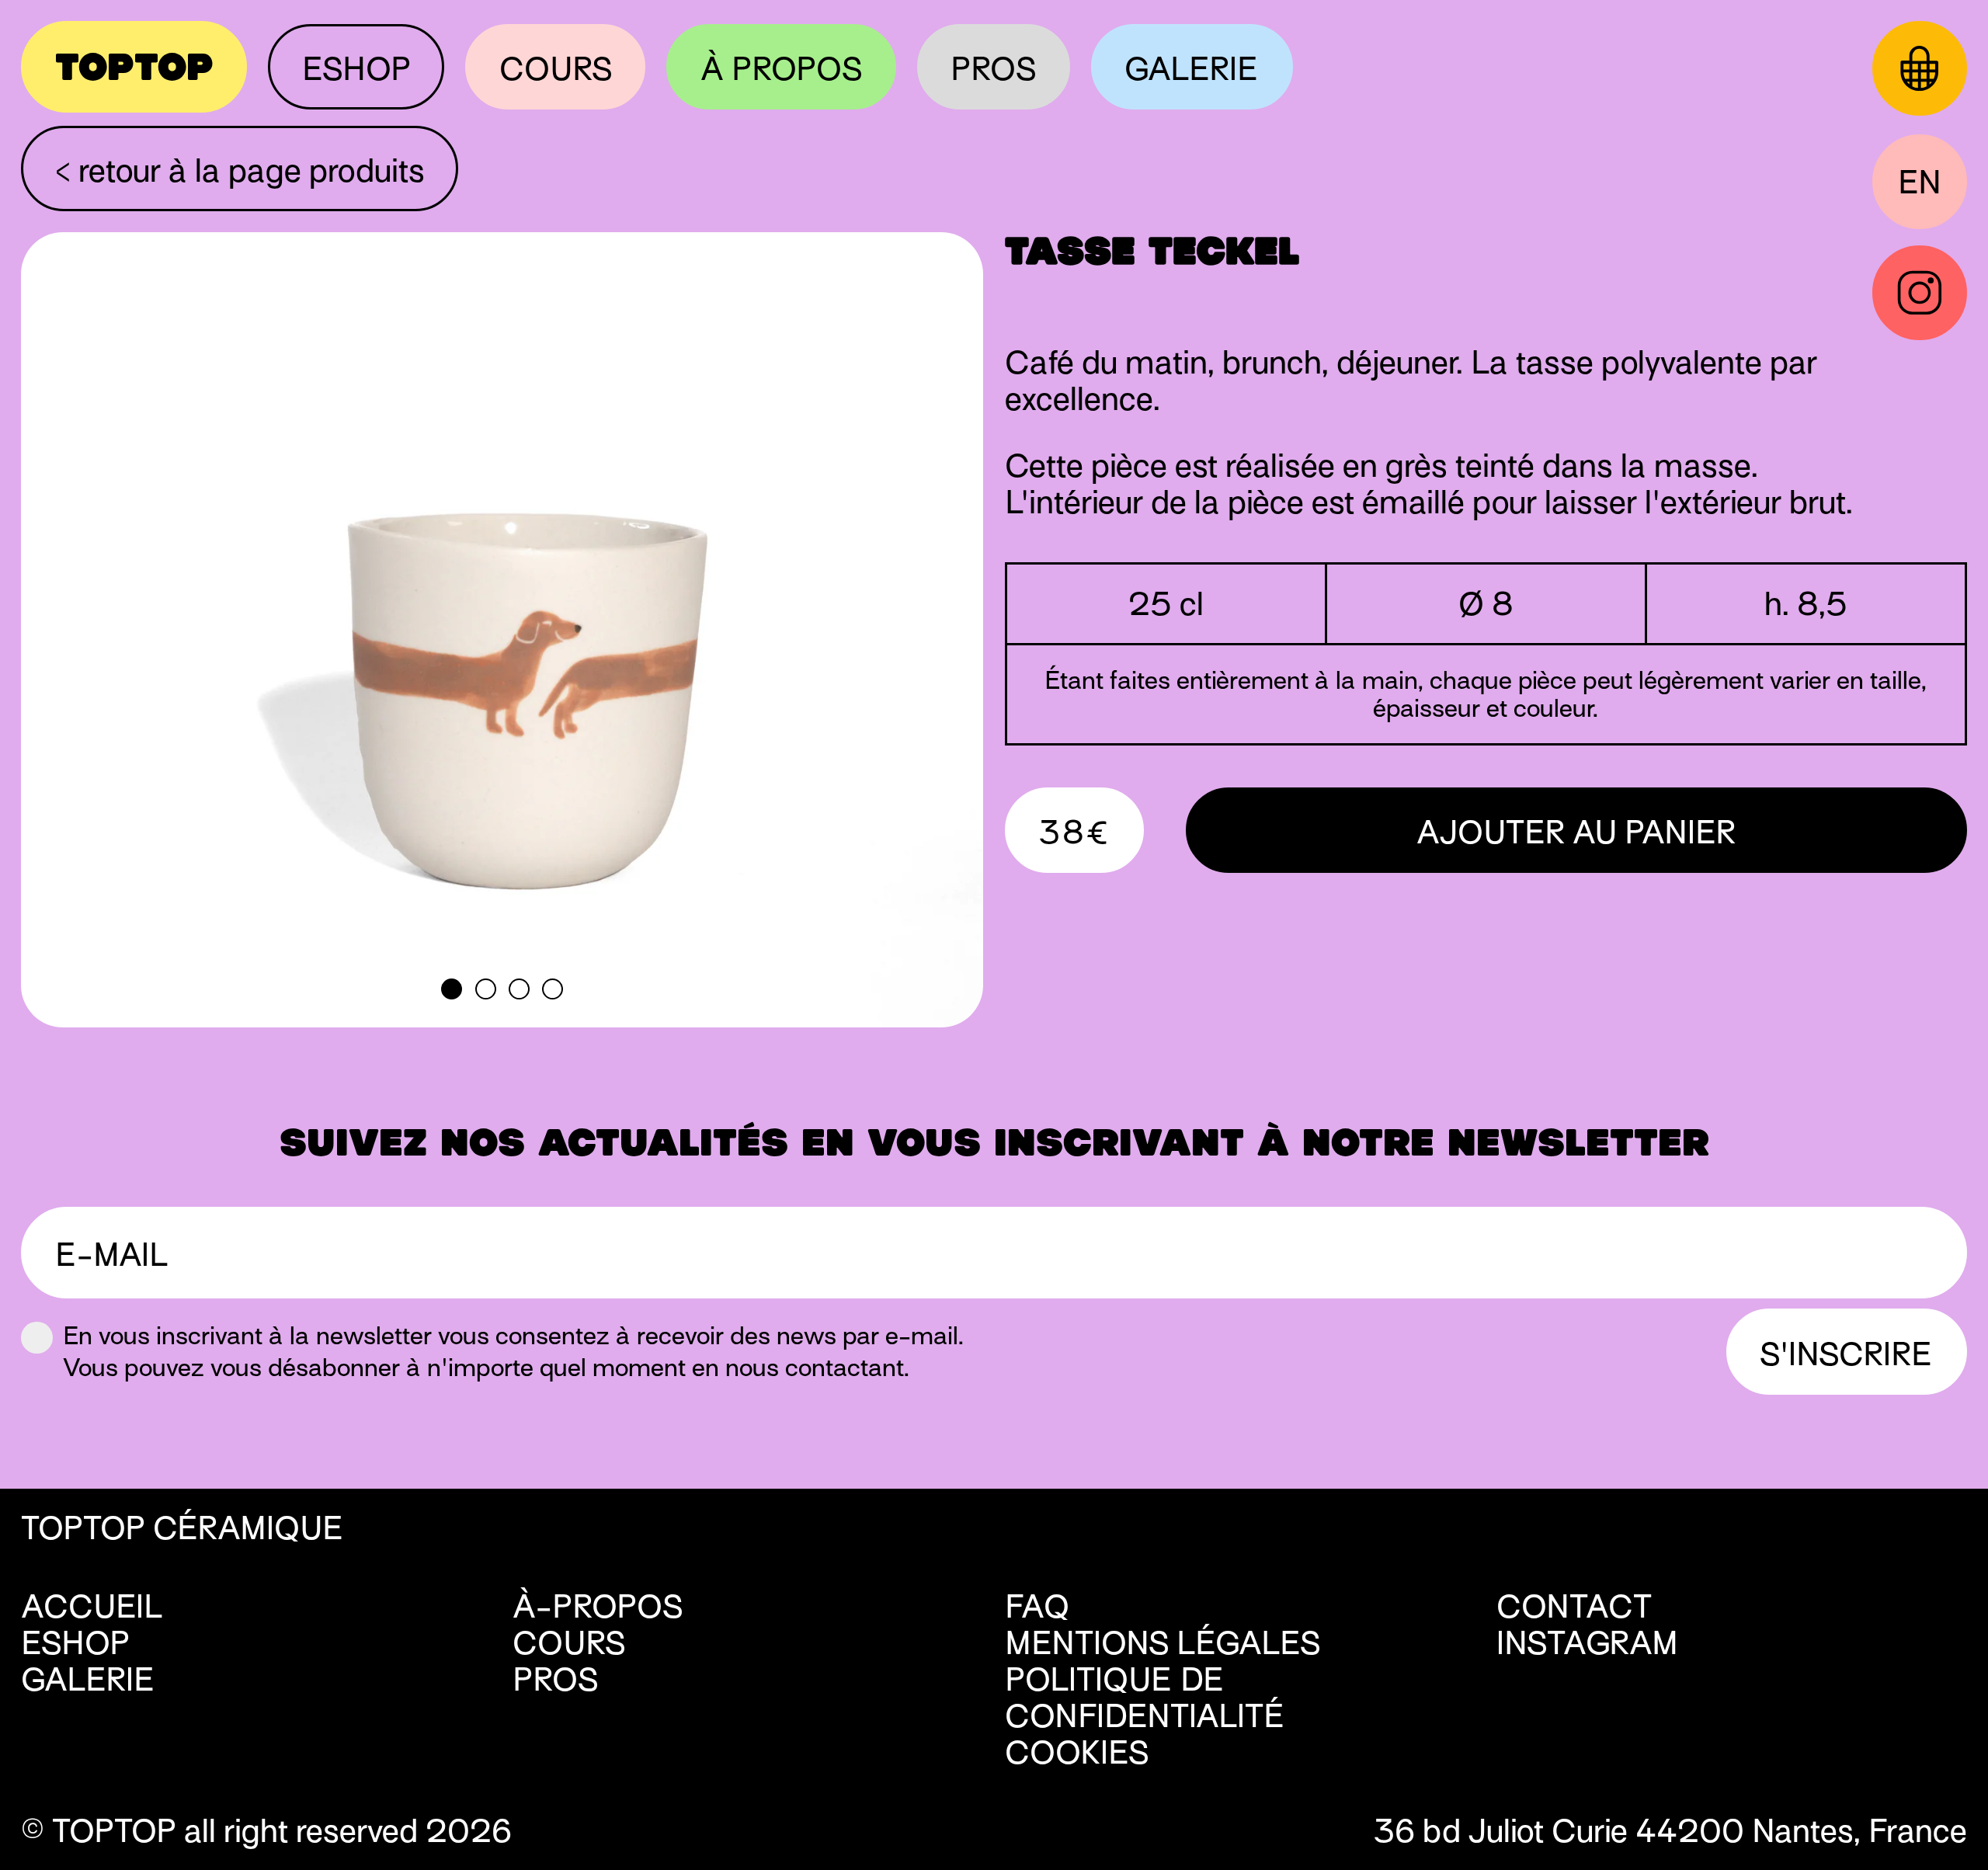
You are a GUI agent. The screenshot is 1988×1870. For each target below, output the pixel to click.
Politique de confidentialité (1145, 1698)
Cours (556, 69)
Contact (1574, 1606)
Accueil (92, 1606)
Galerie (1192, 69)
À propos (781, 69)
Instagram (1587, 1643)
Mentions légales (1163, 1643)
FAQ (1037, 1606)
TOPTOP (134, 68)
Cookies (1064, 1752)
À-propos (598, 1606)
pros (555, 1679)
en (1920, 182)
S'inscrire (1846, 1354)
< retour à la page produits (240, 170)
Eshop (356, 69)
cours (569, 1643)
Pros (993, 69)
